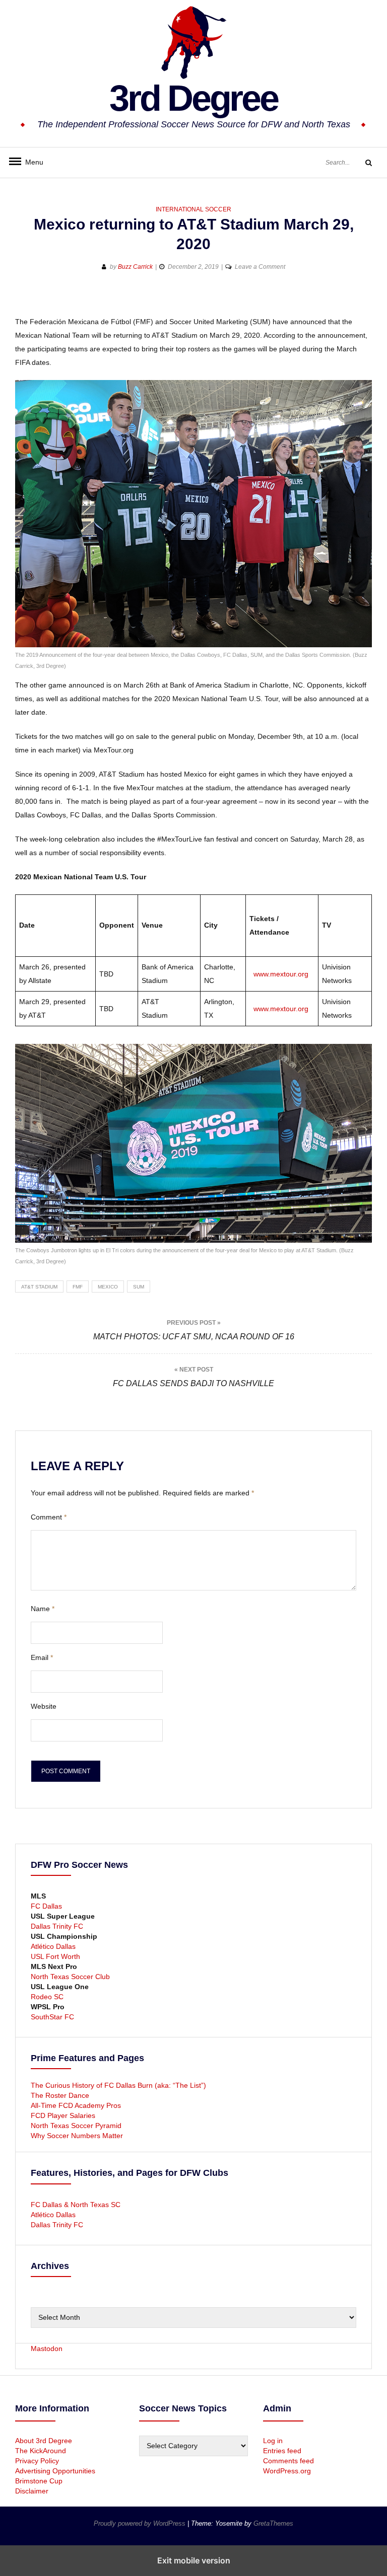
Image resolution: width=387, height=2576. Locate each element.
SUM (139, 1287)
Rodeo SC (47, 1997)
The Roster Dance (61, 2095)
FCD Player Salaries (63, 2115)
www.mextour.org (281, 974)
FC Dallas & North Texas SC (76, 2205)
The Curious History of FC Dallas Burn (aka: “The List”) (118, 2085)
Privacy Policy (37, 2461)
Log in (273, 2441)
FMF (78, 1287)
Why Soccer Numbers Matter (77, 2136)
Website (44, 1706)
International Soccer (193, 209)
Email (42, 1657)
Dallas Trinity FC (57, 1926)
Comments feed (288, 2461)
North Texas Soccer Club (70, 1977)
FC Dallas (46, 1906)
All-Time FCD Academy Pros (76, 2105)
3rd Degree (193, 98)
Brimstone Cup (39, 2481)
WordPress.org (287, 2471)
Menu (30, 162)
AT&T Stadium (39, 1287)
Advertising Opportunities (55, 2471)
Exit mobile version (194, 2560)
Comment (49, 1517)
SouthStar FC (52, 2017)
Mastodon (47, 2348)
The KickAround (41, 2451)
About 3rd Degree (44, 2441)
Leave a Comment (260, 267)
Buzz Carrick (135, 267)
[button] (24, 299)
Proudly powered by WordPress (141, 2523)
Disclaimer (32, 2491)
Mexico (108, 1287)
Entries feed (282, 2451)
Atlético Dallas (53, 1946)
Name (43, 1609)
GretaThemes (273, 2523)
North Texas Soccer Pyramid (76, 2126)
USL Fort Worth (55, 1956)
